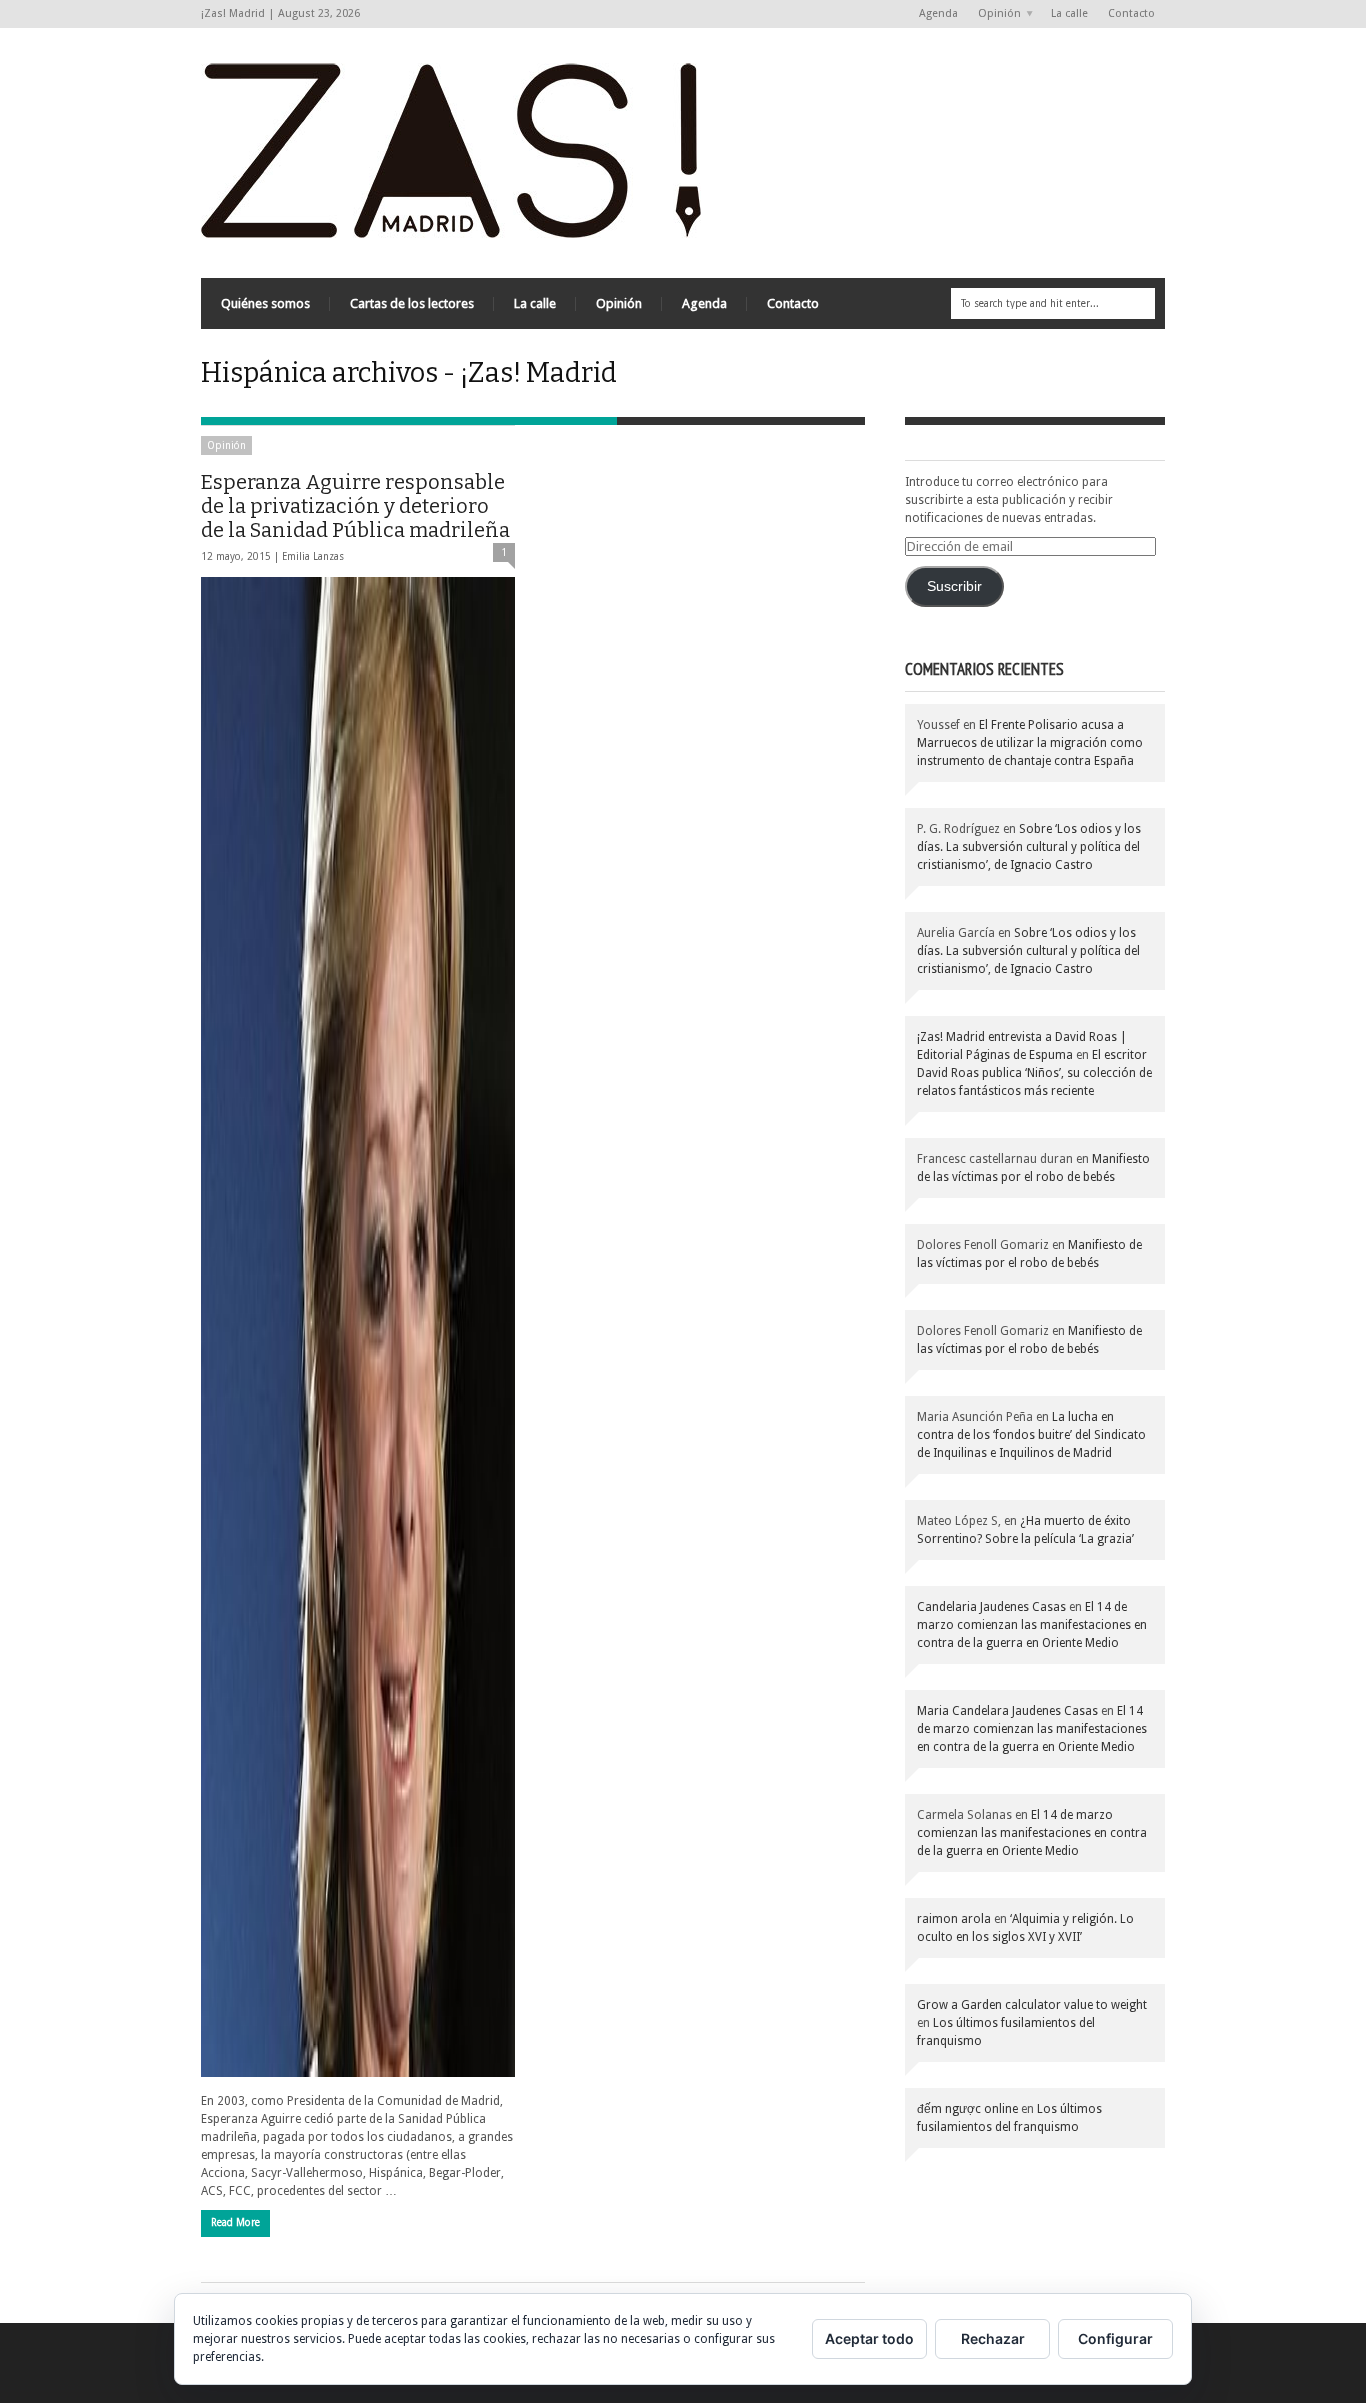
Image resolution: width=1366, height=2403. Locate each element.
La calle (1069, 13)
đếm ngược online (967, 2109)
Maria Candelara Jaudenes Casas (1007, 1711)
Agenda (938, 13)
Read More (235, 2222)
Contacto (1131, 13)
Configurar (1115, 2338)
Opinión (994, 14)
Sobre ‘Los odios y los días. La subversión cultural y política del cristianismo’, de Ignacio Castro (1029, 847)
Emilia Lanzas (313, 556)
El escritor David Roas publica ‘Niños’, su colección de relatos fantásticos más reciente (1034, 1073)
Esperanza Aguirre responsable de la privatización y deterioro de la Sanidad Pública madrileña (355, 506)
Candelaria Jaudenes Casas (991, 1607)
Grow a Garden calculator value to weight (1032, 2005)
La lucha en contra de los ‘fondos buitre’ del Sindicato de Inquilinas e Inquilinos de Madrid (1031, 1435)
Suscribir (954, 586)
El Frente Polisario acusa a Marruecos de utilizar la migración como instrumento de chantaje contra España (1030, 743)
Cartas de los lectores (412, 303)
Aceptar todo (869, 2338)
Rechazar (993, 2338)
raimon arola (954, 1919)
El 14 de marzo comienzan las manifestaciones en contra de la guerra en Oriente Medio (1032, 1625)
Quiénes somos (265, 303)
